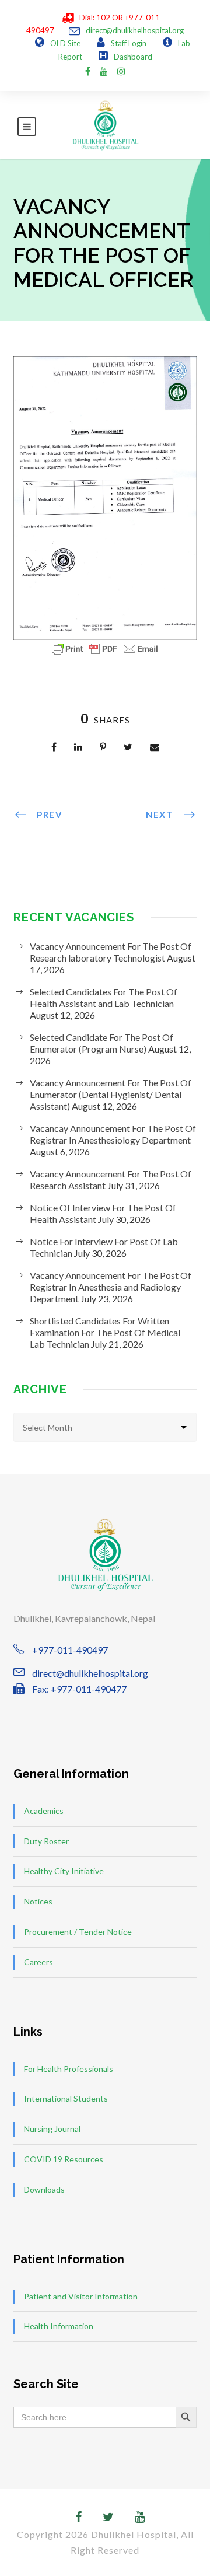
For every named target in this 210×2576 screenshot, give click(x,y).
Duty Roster (46, 1841)
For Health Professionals (69, 2069)
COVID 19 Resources (64, 2159)
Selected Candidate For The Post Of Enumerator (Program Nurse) (101, 1043)
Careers (38, 1962)
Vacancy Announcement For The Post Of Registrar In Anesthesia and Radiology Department (111, 1287)
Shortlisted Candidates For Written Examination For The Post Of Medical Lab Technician (105, 1332)
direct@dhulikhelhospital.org (135, 30)
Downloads (44, 2189)
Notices (38, 1901)
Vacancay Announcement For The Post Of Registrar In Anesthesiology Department (113, 1134)
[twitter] (108, 2516)
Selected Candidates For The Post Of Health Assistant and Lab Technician (104, 997)
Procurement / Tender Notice (78, 1932)
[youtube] (104, 71)
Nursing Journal (52, 2129)
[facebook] (88, 71)
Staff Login (129, 43)
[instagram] (121, 71)
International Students (66, 2098)
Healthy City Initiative (64, 1871)
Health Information (59, 2326)
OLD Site (65, 43)
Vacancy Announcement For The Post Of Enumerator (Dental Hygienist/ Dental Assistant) (111, 1094)
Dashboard (133, 57)
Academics (44, 1811)
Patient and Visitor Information (81, 2296)
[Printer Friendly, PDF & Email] (105, 649)
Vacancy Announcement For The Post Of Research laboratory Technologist (111, 952)
